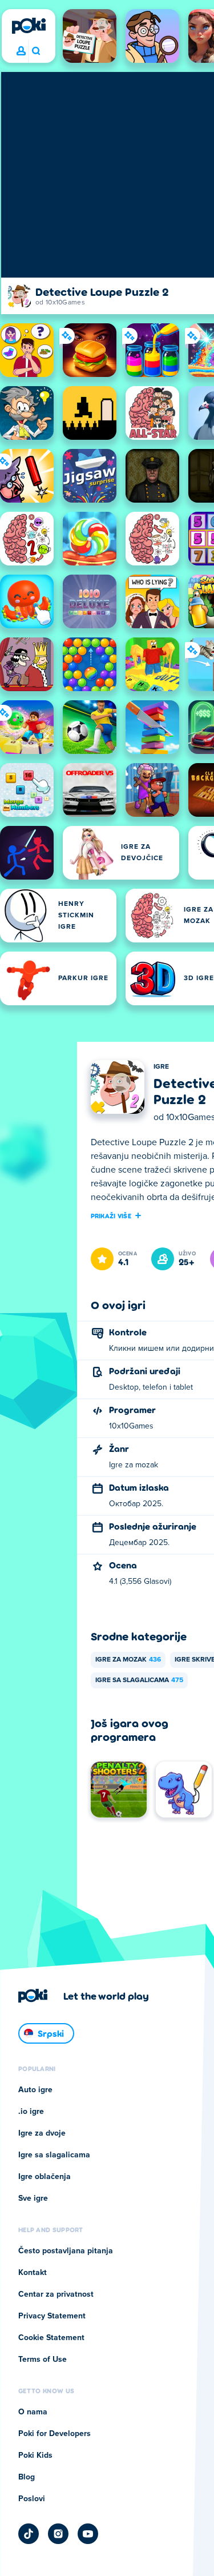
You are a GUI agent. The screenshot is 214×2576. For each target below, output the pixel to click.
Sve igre (33, 2198)
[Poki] (29, 26)
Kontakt (33, 2273)
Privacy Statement (52, 2316)
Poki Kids (35, 2455)
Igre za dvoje (42, 2133)
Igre (161, 1067)
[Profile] (21, 51)
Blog (27, 2477)
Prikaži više (111, 1215)
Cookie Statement (51, 2338)
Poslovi (32, 2499)
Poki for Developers (54, 2434)
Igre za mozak (128, 1660)
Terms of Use (43, 2360)
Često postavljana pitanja (66, 2251)
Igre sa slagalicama (139, 1680)
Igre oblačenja (45, 2177)
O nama (33, 2412)
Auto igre (35, 2090)
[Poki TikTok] (29, 2534)
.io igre (31, 2112)
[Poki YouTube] (88, 2534)
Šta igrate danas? (36, 51)
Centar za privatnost (56, 2294)
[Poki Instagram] (58, 2534)
